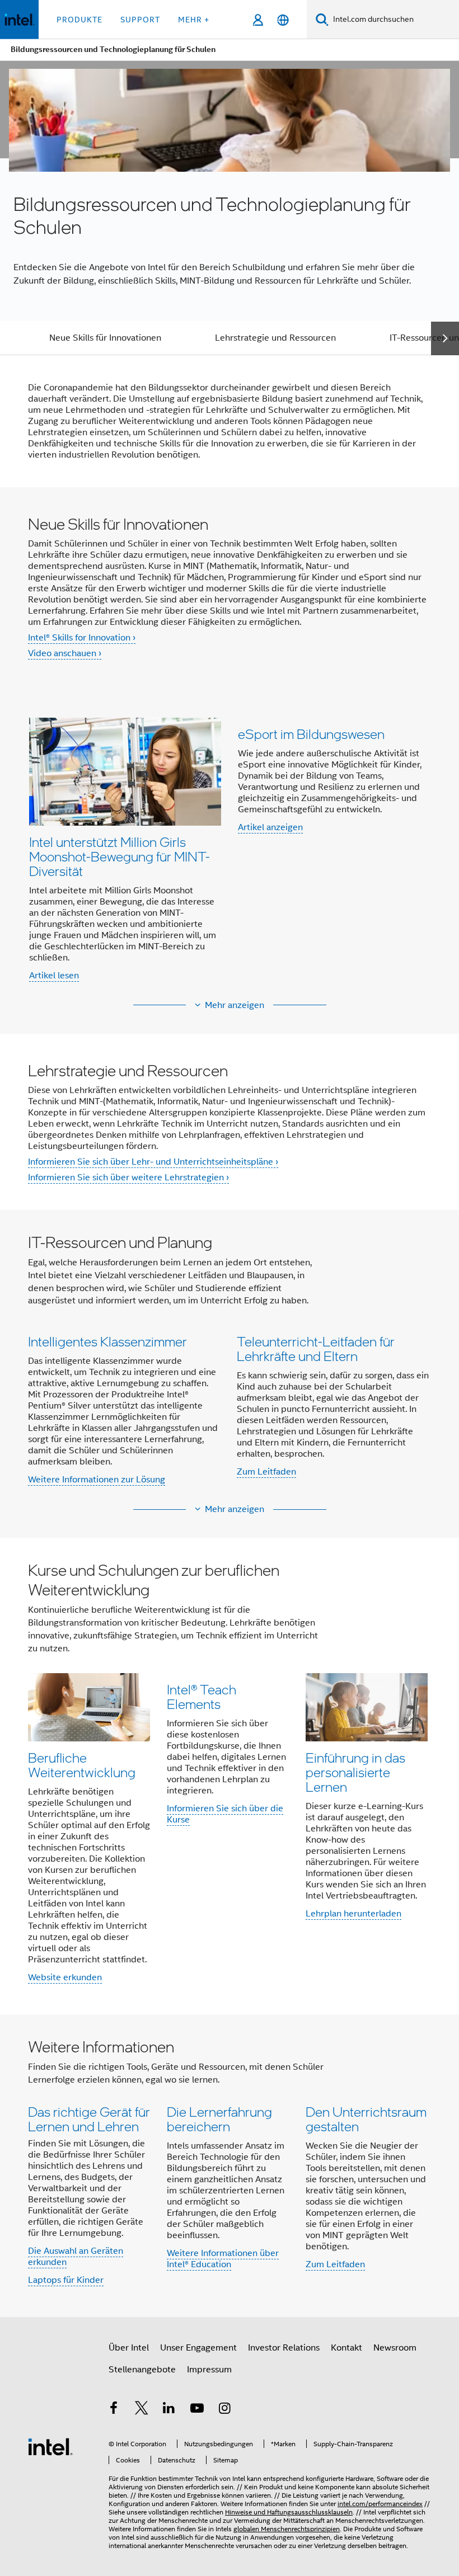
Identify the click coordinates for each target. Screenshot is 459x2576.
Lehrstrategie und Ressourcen (275, 338)
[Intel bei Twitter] (142, 2410)
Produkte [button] (79, 20)
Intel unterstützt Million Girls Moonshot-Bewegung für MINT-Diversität (120, 856)
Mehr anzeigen (235, 1005)
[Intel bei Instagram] (224, 2410)
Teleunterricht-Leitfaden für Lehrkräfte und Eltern (316, 1348)
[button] (230, 849)
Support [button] (140, 20)
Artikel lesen (54, 976)
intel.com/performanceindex (380, 2504)
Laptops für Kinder (66, 2280)
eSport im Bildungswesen (311, 734)
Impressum (209, 2370)
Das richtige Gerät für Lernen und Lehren (89, 2119)
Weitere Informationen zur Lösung (97, 1480)
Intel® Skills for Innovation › (82, 638)
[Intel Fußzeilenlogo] (50, 2446)
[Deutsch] (283, 20)
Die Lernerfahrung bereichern (219, 2119)
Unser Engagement (198, 2348)
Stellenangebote (142, 2370)
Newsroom (395, 2348)
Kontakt (346, 2348)
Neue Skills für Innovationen (105, 338)
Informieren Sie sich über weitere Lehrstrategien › (128, 1178)
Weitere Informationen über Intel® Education (223, 2259)
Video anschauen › (65, 653)
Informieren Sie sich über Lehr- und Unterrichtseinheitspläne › (153, 1162)
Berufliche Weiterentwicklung (82, 1765)
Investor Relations (284, 2348)
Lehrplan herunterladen (353, 1914)
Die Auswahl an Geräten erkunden (76, 2257)
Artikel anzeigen (270, 827)
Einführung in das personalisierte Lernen (355, 1772)
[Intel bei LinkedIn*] (169, 2410)
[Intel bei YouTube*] (197, 2410)
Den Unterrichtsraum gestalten (366, 2119)
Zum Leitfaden (266, 1472)
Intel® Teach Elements (202, 1696)
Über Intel (129, 2348)
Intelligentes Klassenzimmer (107, 1341)
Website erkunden (65, 1977)
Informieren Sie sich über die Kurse (225, 1814)
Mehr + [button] (194, 20)
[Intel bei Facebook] (114, 2410)
